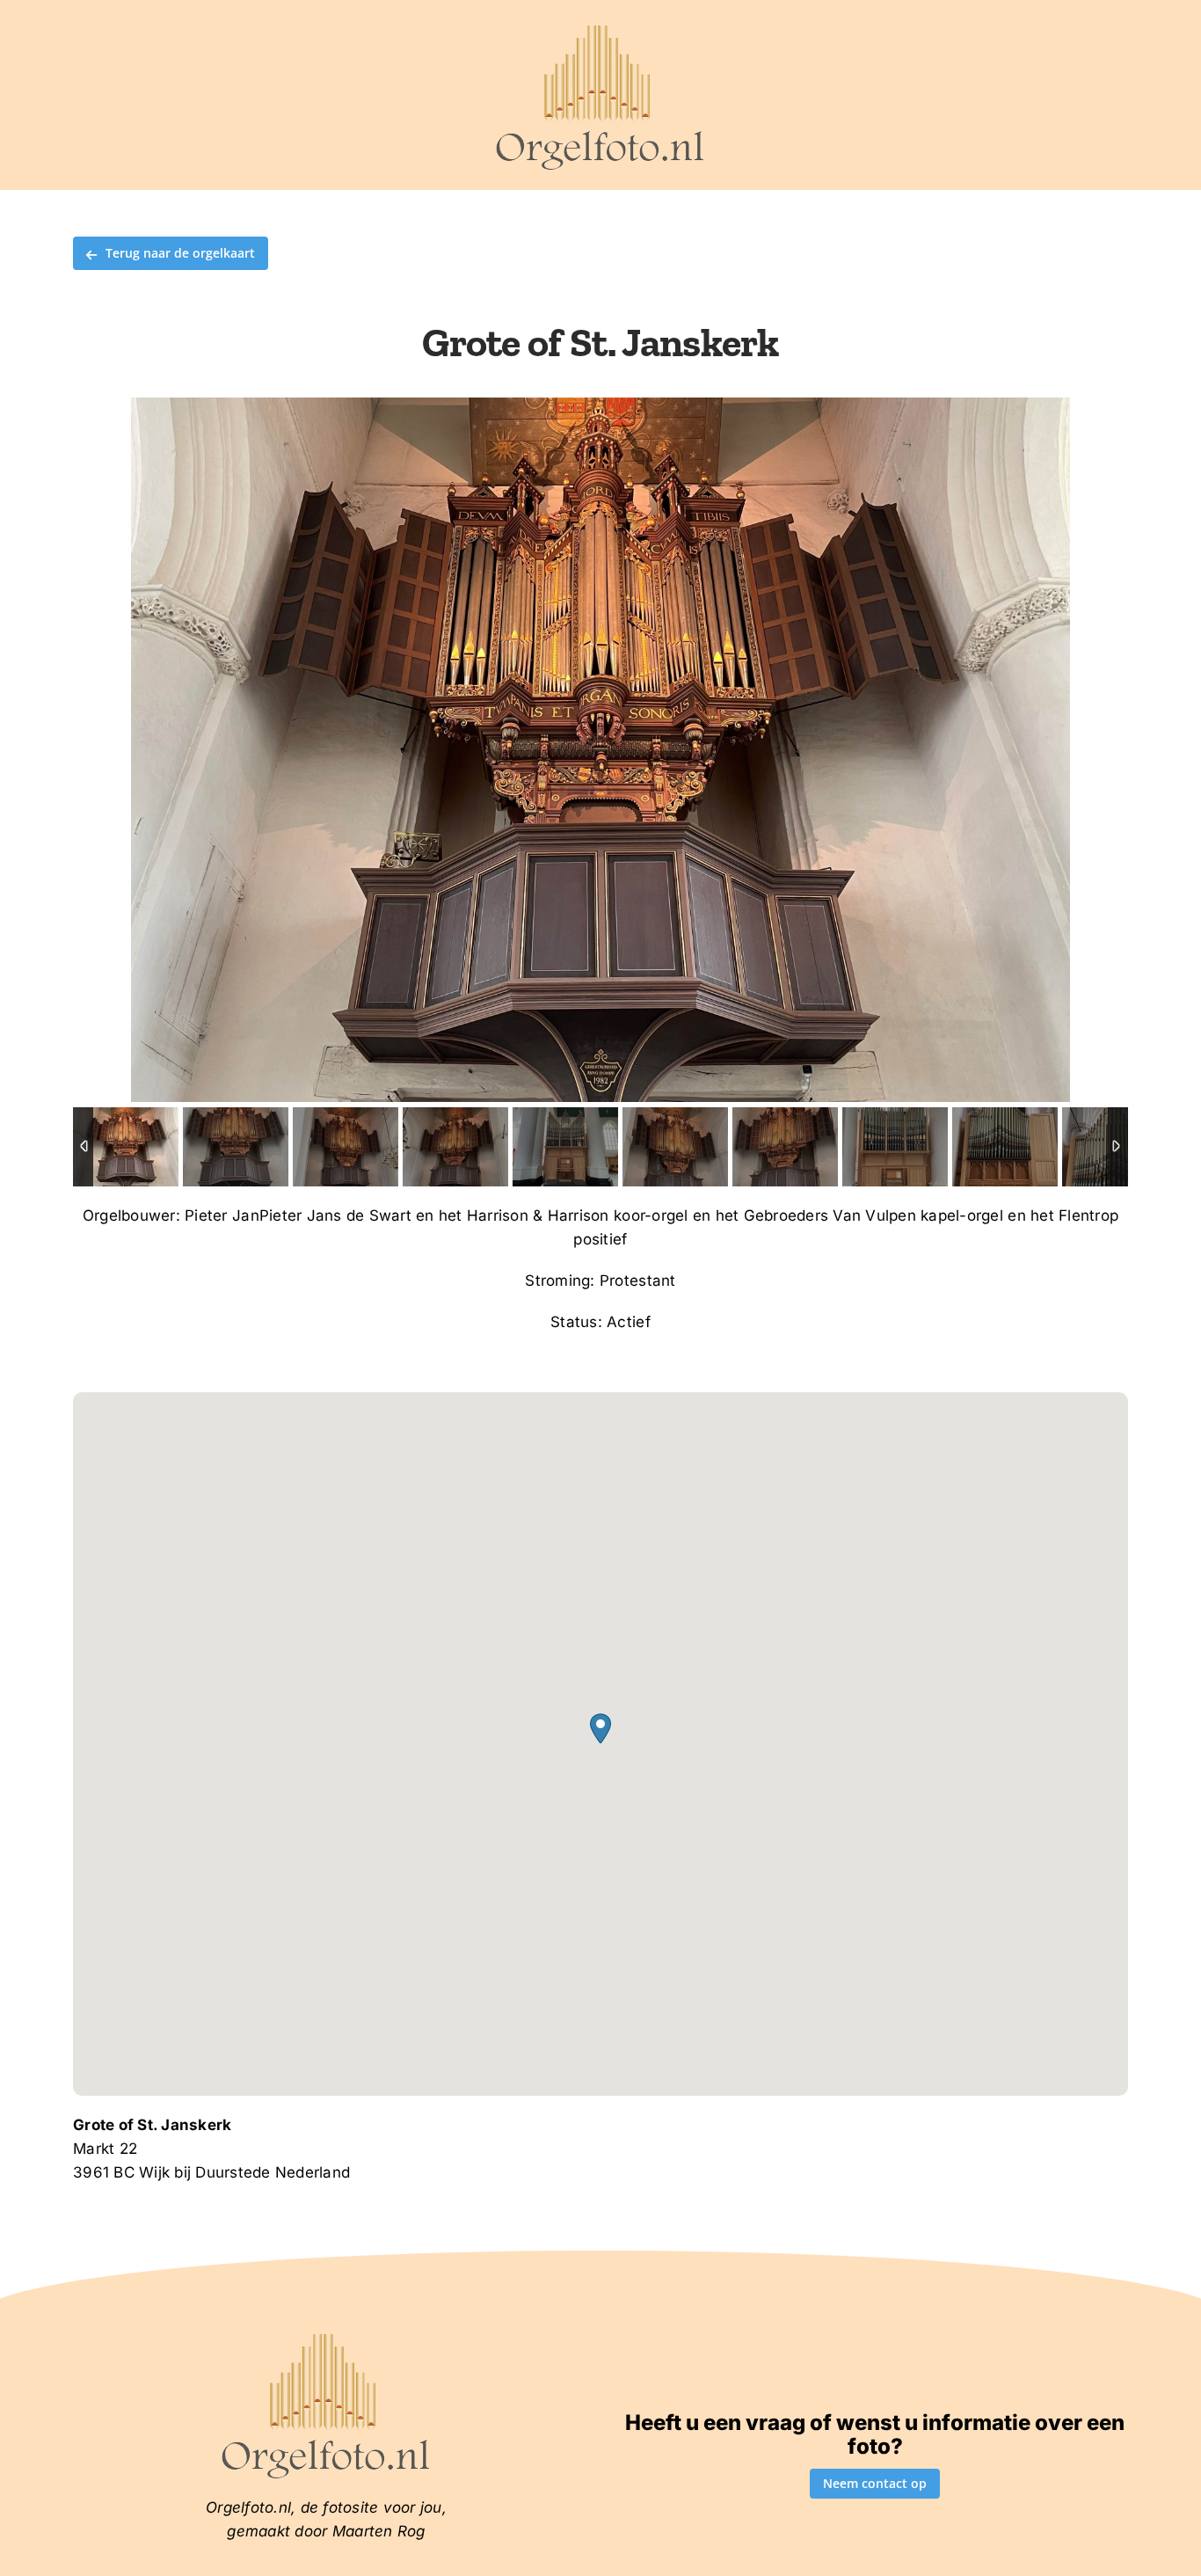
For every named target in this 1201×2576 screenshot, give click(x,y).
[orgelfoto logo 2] (600, 29)
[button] (600, 1729)
